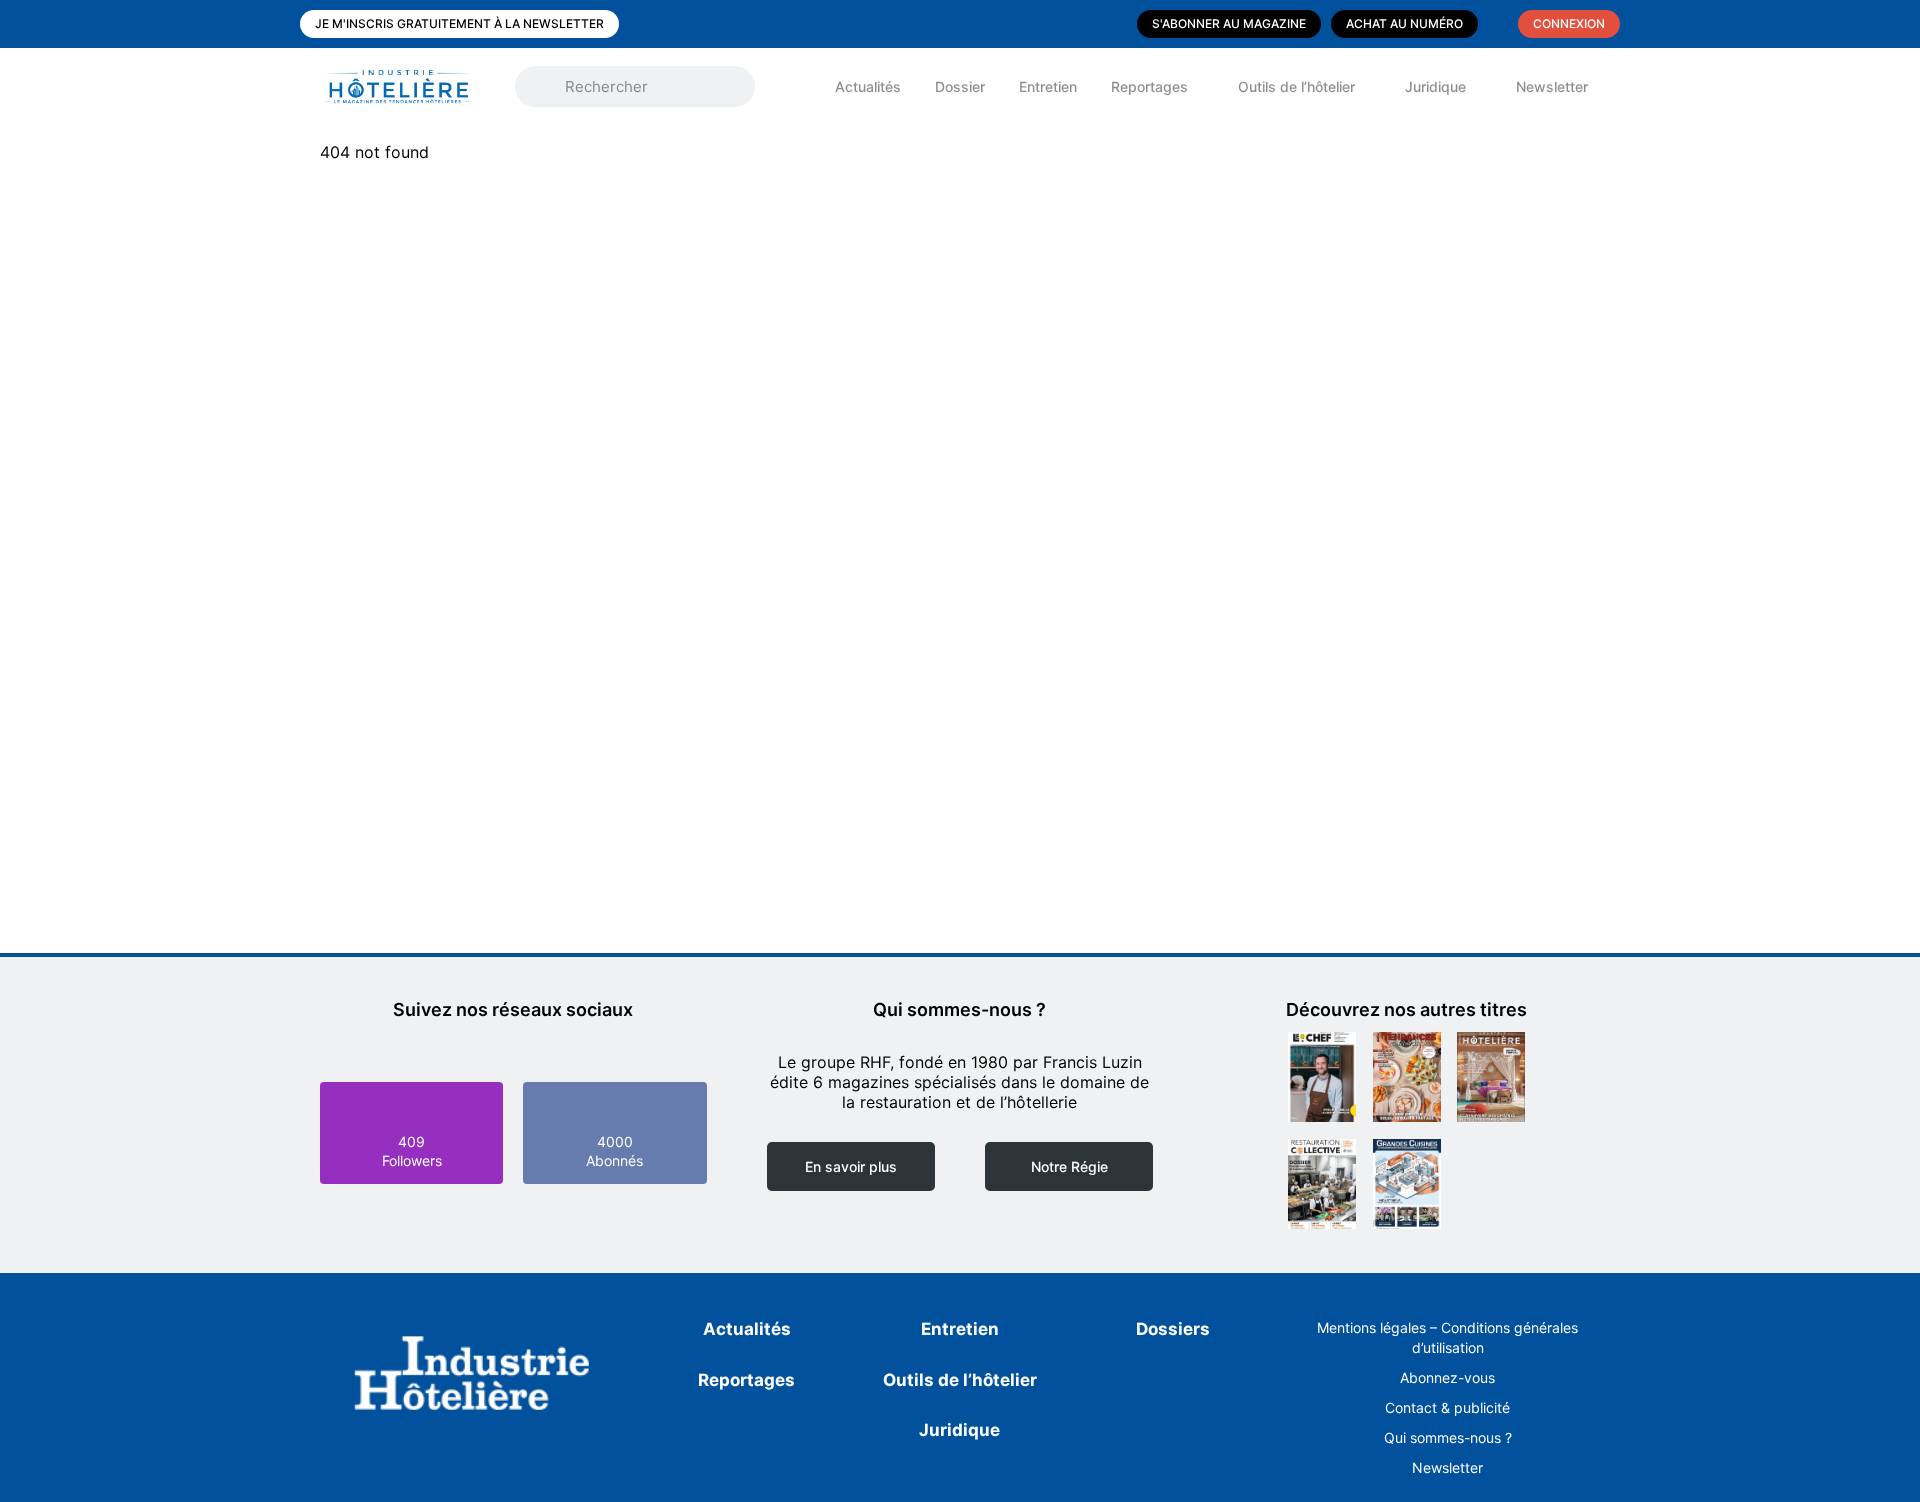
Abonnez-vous (1447, 1377)
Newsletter (1552, 86)
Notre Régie (1069, 1166)
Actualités (868, 86)
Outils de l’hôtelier (1296, 86)
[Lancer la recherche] (545, 87)
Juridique (1435, 86)
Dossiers (1173, 1329)
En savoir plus (851, 1166)
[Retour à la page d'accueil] (472, 1377)
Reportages (1149, 86)
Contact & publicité (1447, 1407)
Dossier (960, 86)
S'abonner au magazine (1229, 23)
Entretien (1048, 86)
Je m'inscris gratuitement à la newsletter (459, 23)
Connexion (1569, 23)
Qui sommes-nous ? (1448, 1437)
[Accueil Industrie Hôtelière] (412, 86)
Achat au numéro (1404, 23)
